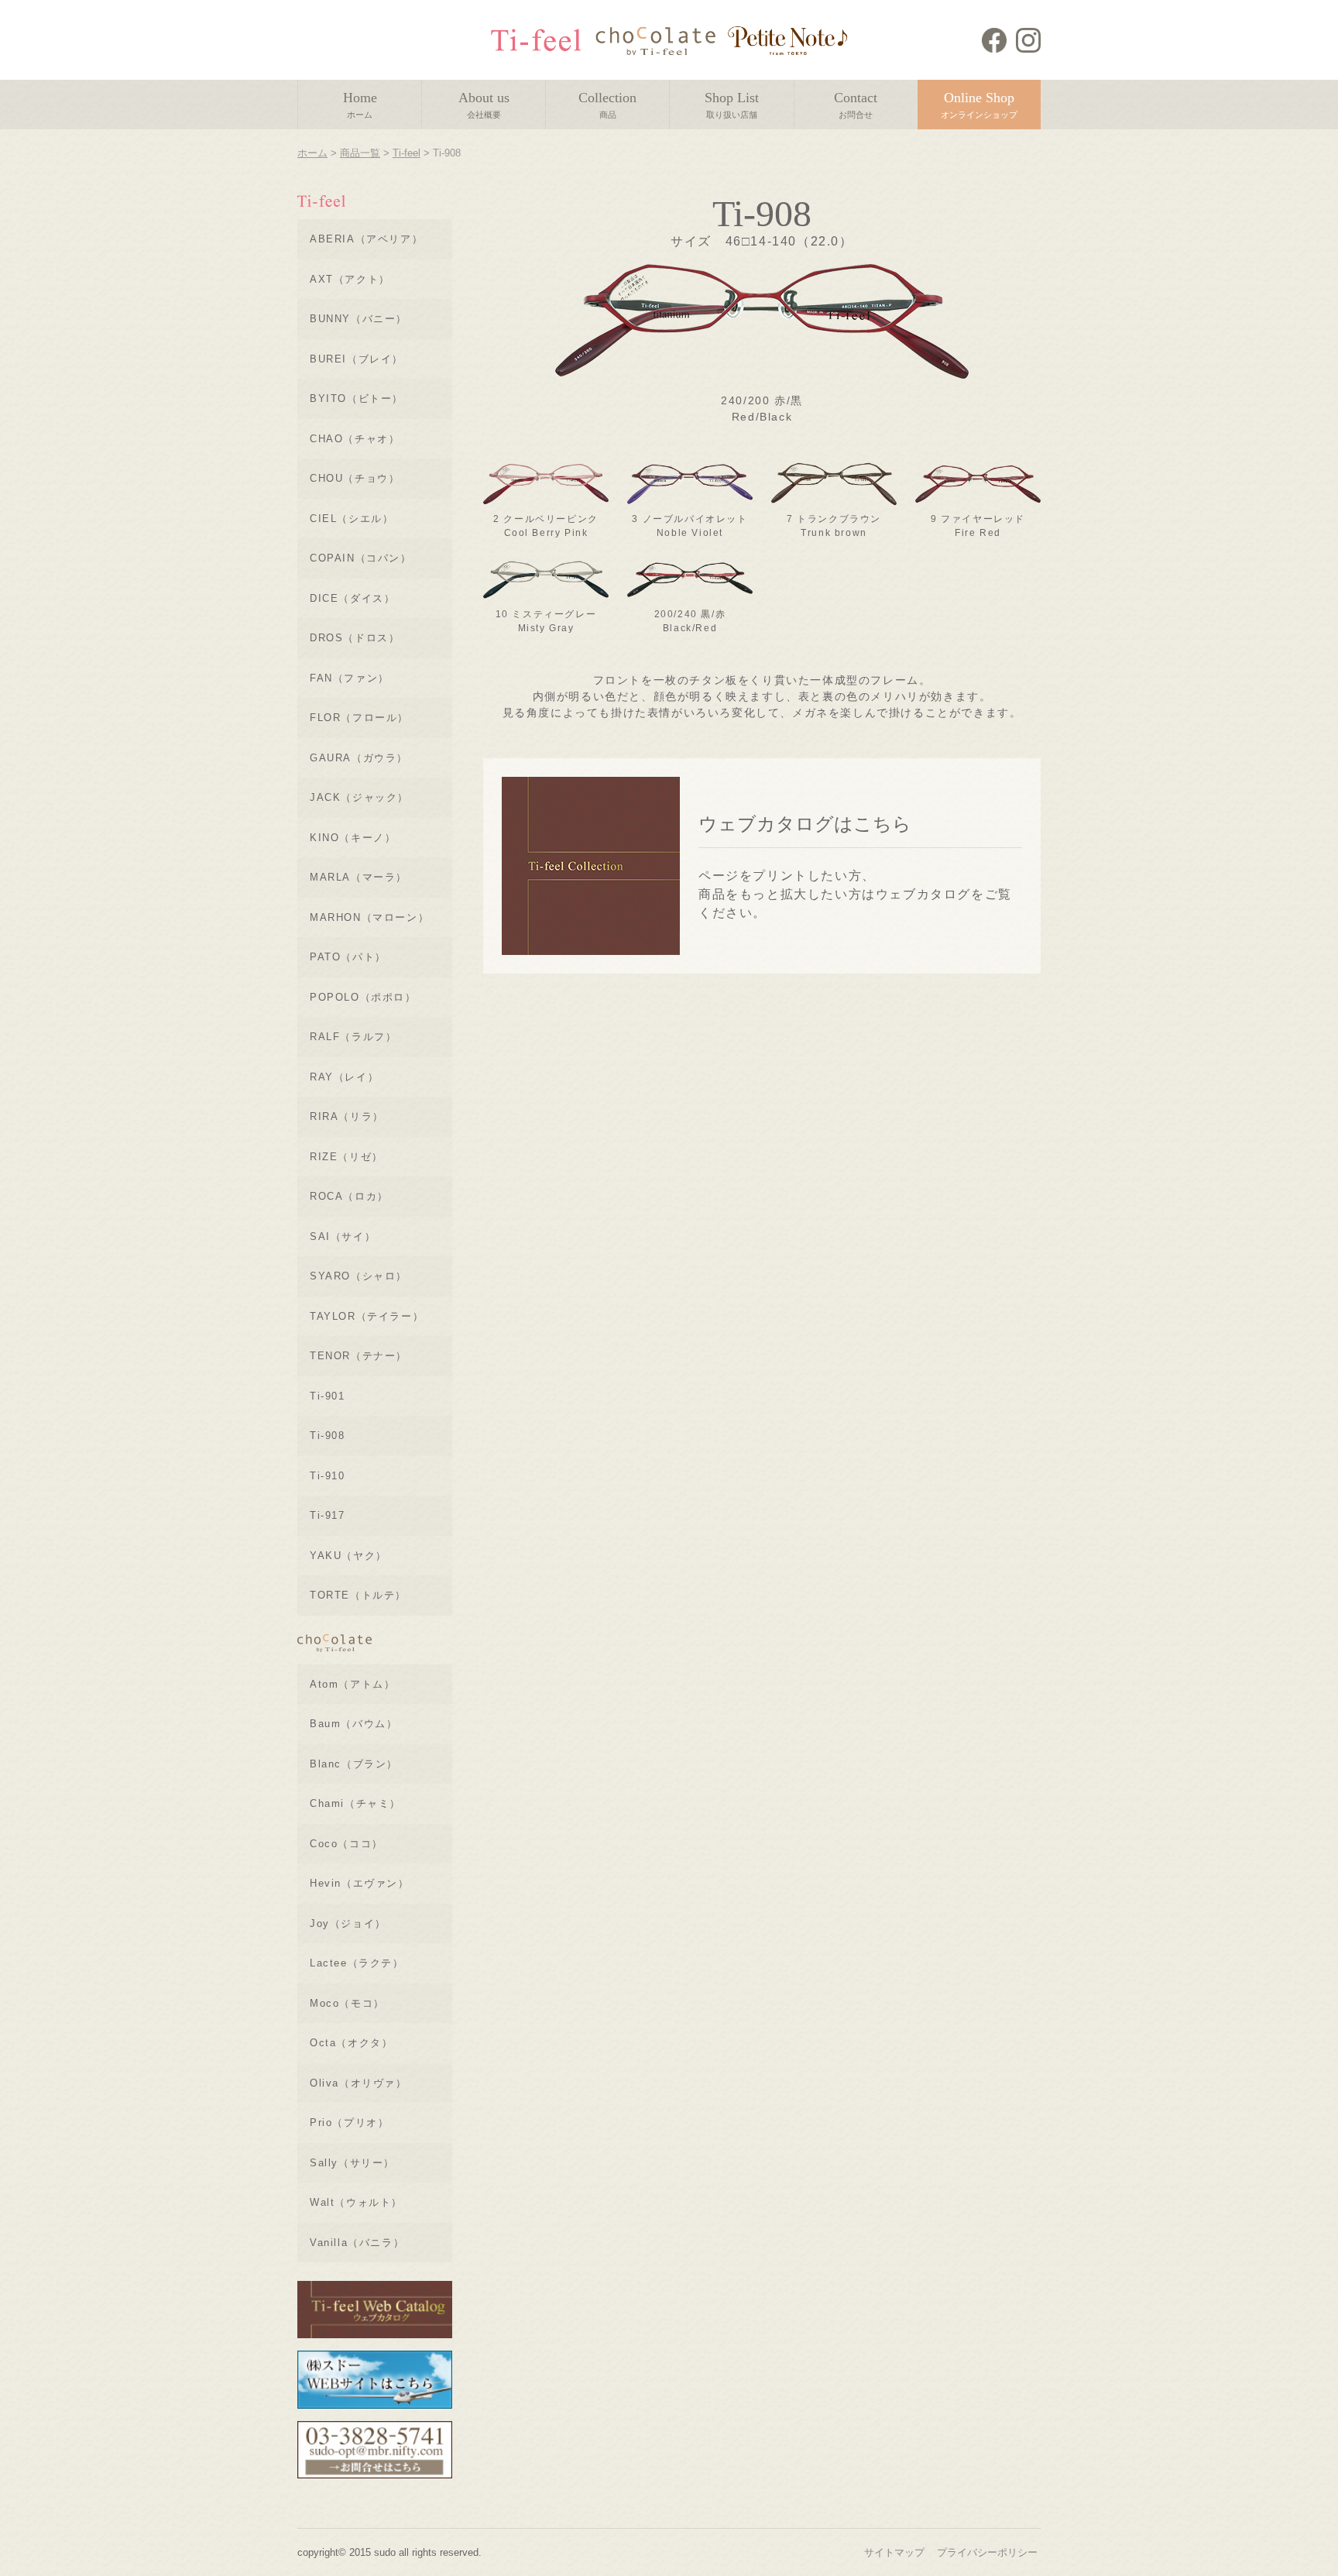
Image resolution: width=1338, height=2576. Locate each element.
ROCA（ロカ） (349, 1196)
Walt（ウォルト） (356, 2202)
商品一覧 (360, 153)
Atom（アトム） (352, 1684)
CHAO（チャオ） (355, 439)
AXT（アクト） (350, 279)
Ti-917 (328, 1515)
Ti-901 (328, 1396)
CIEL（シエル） (352, 519)
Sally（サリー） (352, 2163)
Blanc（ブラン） (354, 1764)
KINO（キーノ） (353, 838)
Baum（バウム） (353, 1724)
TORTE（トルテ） (358, 1595)
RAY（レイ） (344, 1077)
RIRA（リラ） (347, 1116)
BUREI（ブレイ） (357, 359)
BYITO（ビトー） (357, 398)
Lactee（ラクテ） (357, 1963)
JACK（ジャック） (359, 797)
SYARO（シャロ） (359, 1276)
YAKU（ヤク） (348, 1556)
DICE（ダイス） (352, 598)
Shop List (732, 105)
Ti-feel (407, 153)
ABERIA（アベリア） (366, 239)
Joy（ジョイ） (348, 1923)
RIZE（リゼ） (347, 1157)
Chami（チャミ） (355, 1803)
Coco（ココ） (347, 1844)
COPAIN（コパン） (361, 558)
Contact (856, 105)
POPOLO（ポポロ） (363, 997)
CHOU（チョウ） (355, 478)
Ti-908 (328, 1436)
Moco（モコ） (347, 2003)
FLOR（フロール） (359, 718)
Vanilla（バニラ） (357, 2243)
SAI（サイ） (343, 1236)
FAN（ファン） (350, 678)
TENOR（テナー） (359, 1356)
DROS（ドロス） (355, 638)
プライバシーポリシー (987, 2552)
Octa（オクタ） (351, 2043)
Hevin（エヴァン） (360, 1883)
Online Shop (979, 105)
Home (360, 105)
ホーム (312, 153)
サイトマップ (894, 2552)
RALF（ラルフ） (353, 1037)
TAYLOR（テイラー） (367, 1316)
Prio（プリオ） (349, 2123)
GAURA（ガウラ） (359, 758)
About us (484, 105)
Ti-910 (328, 1476)
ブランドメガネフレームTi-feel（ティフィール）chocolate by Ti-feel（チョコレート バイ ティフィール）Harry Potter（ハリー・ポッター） (669, 40)
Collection (607, 105)
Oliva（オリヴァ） (359, 2083)
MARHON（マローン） (369, 917)
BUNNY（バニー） (359, 319)
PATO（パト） (348, 957)
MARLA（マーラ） (359, 877)
